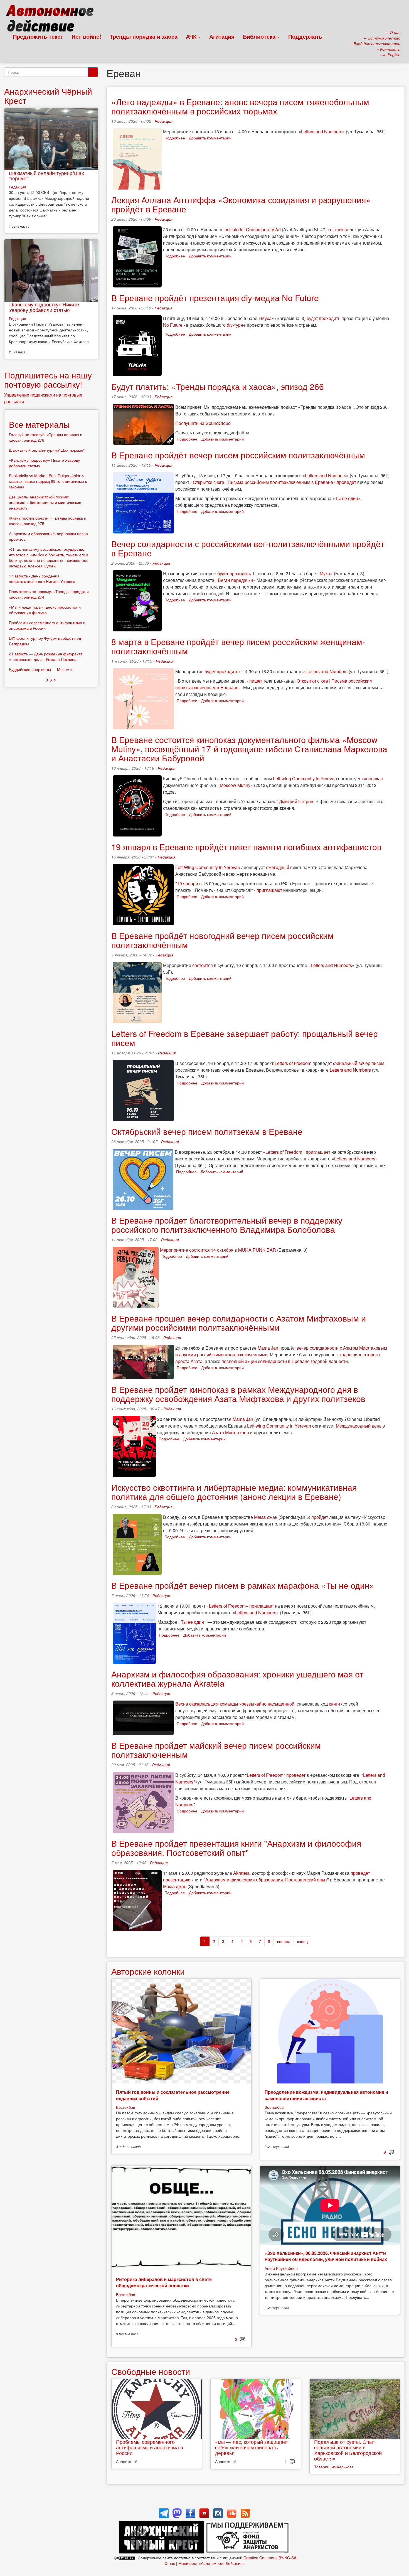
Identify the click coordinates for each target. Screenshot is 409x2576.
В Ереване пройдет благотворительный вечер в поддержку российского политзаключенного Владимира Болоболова (227, 1225)
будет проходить (323, 318)
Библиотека (260, 36)
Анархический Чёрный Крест (48, 96)
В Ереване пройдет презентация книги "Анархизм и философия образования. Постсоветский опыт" (236, 1848)
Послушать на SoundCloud (203, 423)
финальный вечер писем (359, 1063)
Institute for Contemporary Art (252, 229)
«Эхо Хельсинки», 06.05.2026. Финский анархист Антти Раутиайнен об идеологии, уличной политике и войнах (326, 2256)
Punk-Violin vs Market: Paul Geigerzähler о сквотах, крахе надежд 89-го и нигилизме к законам (48, 481)
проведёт (346, 482)
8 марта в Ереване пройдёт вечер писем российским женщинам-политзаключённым (238, 646)
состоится (338, 229)
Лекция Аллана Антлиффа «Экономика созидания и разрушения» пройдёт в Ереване (241, 204)
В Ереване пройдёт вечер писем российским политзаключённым (238, 455)
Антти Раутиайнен (281, 2268)
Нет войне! (86, 36)
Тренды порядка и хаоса (144, 36)
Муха (266, 318)
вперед (284, 1941)
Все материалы (39, 424)
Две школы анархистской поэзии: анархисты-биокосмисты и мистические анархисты (45, 502)
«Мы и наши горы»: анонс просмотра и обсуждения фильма (45, 610)
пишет (256, 681)
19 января (188, 883)
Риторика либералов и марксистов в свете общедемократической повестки (164, 2282)
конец (302, 1941)
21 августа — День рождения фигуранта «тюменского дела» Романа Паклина (46, 656)
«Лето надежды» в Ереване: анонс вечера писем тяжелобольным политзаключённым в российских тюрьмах (240, 106)
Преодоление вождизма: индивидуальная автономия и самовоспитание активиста (326, 2095)
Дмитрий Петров (296, 801)
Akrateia (241, 1873)
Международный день (359, 1426)
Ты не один (347, 498)
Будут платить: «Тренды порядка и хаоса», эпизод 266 (218, 386)
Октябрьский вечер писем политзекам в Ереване (207, 1131)
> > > (51, 679)
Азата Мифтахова (231, 1432)
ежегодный (278, 867)
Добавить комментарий (210, 138)
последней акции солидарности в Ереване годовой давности (285, 1361)
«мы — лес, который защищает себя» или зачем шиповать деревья (252, 2447)
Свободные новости (151, 2371)
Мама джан (266, 1517)
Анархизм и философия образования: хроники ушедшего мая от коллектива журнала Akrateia (237, 1679)
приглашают (269, 890)
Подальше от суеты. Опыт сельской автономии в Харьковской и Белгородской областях (348, 2450)
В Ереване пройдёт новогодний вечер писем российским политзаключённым (222, 940)
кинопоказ (372, 778)
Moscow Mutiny (235, 785)
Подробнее (175, 138)
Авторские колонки (148, 1971)
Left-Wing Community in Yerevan (208, 867)
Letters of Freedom (293, 1063)
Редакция (163, 121)
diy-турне (236, 325)
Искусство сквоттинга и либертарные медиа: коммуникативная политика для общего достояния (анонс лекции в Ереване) (234, 1492)
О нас (170, 2563)
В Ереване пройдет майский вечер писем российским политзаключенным (216, 1750)
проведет (296, 1775)
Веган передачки (235, 580)
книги (334, 1704)
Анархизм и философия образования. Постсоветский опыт (266, 1880)
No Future (173, 325)
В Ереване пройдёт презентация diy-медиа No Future (215, 298)
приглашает (318, 1152)
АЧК (192, 36)
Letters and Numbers (322, 131)
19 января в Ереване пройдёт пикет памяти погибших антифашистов (246, 847)
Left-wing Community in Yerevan (305, 778)
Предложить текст (38, 36)
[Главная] (52, 19)
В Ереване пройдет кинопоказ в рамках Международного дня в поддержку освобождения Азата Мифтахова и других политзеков (238, 1394)
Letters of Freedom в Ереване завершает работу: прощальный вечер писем (245, 1038)
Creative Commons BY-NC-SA (270, 2558)
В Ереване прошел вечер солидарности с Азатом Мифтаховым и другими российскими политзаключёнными (239, 1323)
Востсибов (125, 2107)
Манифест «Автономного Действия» (212, 2563)
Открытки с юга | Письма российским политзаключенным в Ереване (263, 482)
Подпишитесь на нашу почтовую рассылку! (48, 380)
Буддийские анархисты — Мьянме (40, 669)
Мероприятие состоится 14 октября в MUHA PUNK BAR (218, 1250)
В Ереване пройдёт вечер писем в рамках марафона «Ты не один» (243, 1585)
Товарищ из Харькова (334, 2467)
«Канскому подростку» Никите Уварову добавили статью (44, 307)
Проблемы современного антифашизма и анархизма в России (150, 2447)
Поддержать (305, 36)
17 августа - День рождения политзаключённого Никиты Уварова (42, 579)
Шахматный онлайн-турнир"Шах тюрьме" (46, 176)
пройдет (320, 1517)
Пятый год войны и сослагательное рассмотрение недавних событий (173, 2095)
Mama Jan (268, 1348)
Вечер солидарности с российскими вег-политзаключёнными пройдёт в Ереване (248, 548)
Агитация (222, 36)
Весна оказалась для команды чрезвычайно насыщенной (235, 1704)
